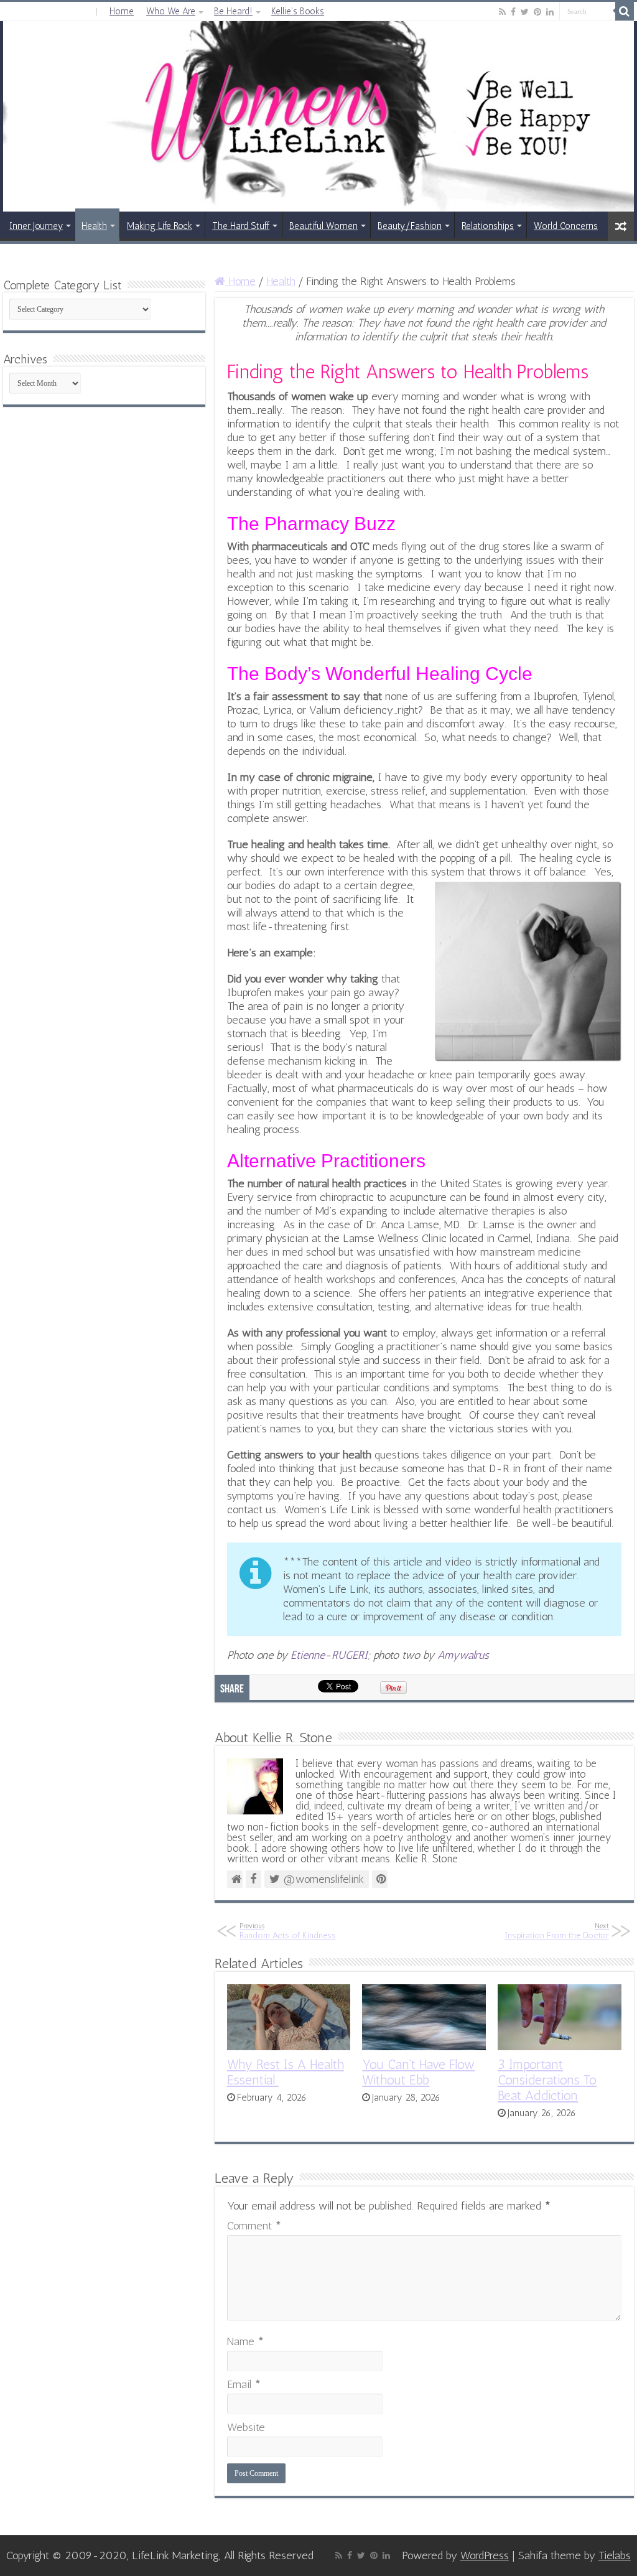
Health (94, 226)
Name (245, 2341)
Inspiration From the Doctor (557, 1931)
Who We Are (171, 11)
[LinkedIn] (550, 12)
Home (122, 11)
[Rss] (502, 12)
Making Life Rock (160, 226)
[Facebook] (513, 12)
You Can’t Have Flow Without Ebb (418, 2072)
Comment (254, 2226)
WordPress (485, 2555)
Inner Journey (36, 226)
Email (244, 2384)
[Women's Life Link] (318, 116)
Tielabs (615, 2555)
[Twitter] (525, 12)
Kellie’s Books (298, 11)
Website (246, 2427)
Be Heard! (233, 11)
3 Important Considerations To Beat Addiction (547, 2080)
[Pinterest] (537, 12)
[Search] (625, 11)
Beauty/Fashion (410, 226)
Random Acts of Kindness (288, 1931)
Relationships (488, 226)
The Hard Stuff (241, 226)
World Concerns (566, 226)
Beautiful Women (323, 226)
